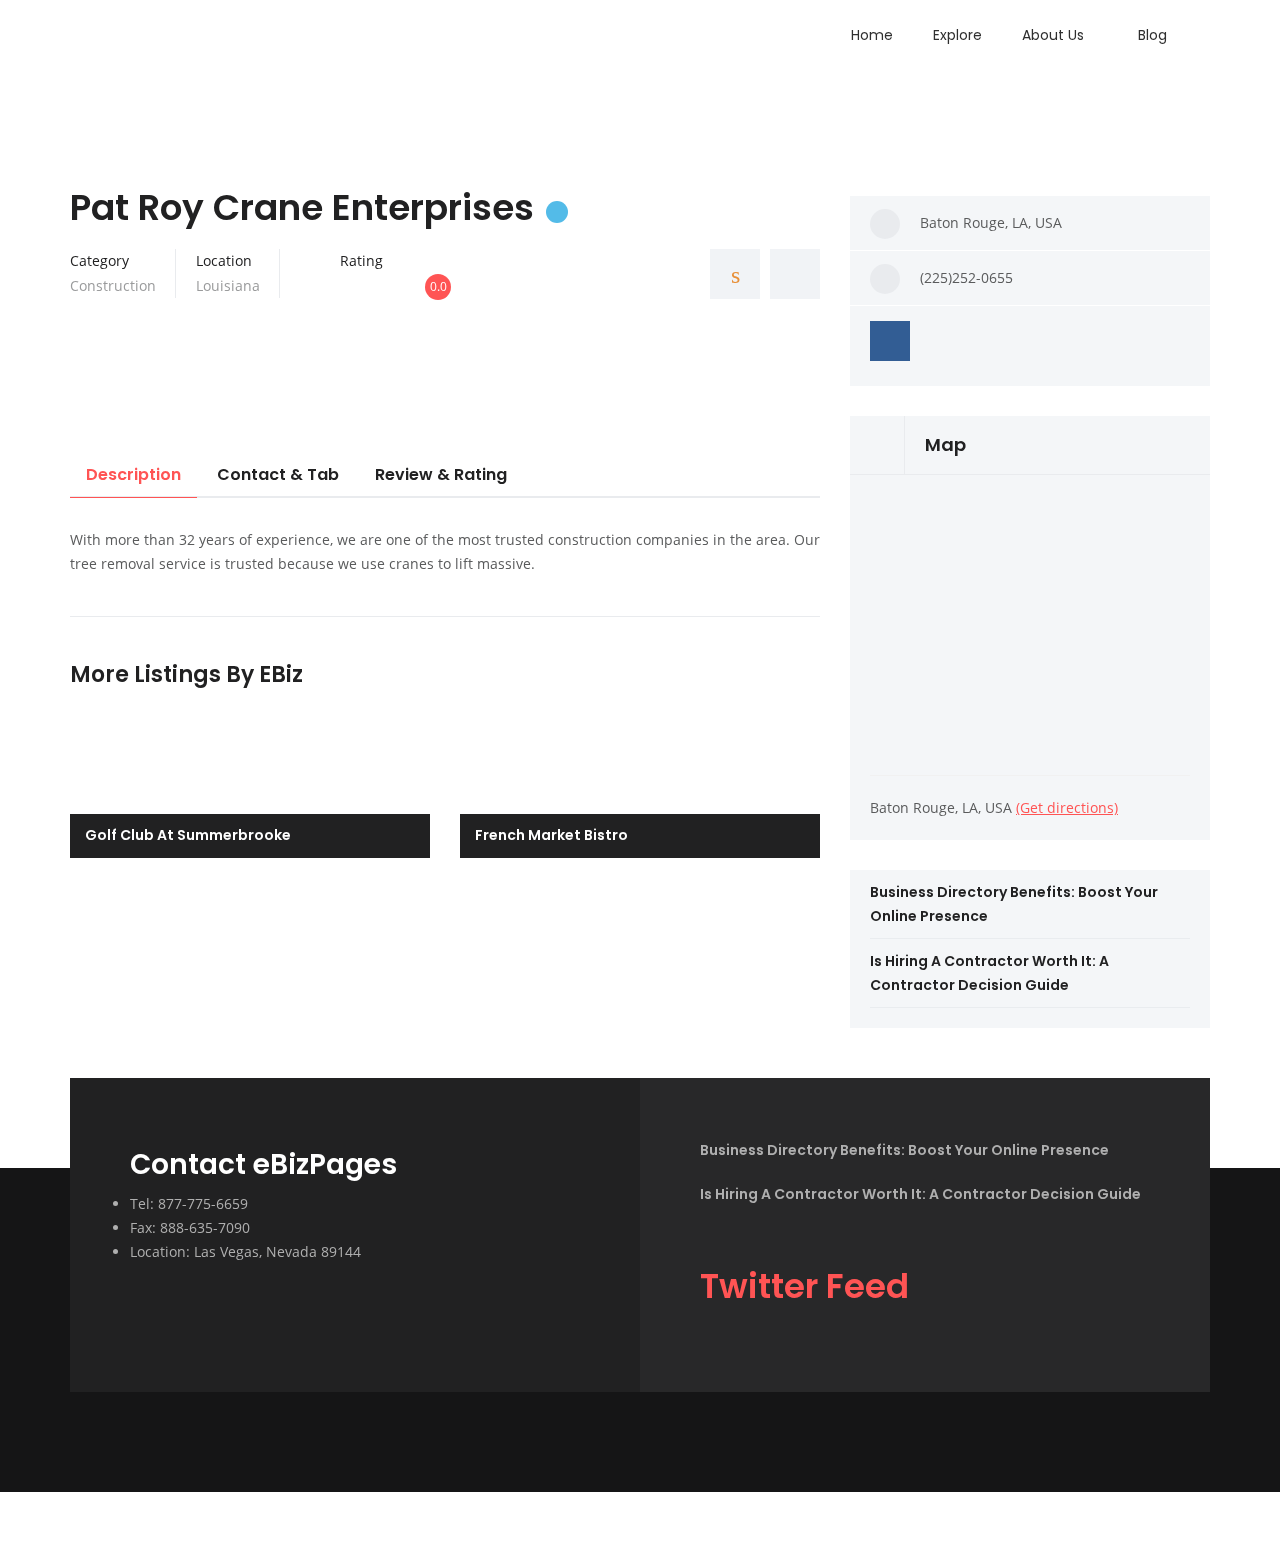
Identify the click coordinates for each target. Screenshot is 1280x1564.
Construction (113, 285)
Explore (957, 35)
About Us (1053, 35)
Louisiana (228, 285)
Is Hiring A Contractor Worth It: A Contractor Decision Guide (920, 1194)
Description (133, 474)
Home (872, 35)
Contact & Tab (278, 474)
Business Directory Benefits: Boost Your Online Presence (904, 1150)
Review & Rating (441, 474)
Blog (1152, 35)
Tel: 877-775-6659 (189, 1203)
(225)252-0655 (966, 277)
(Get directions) (1067, 807)
